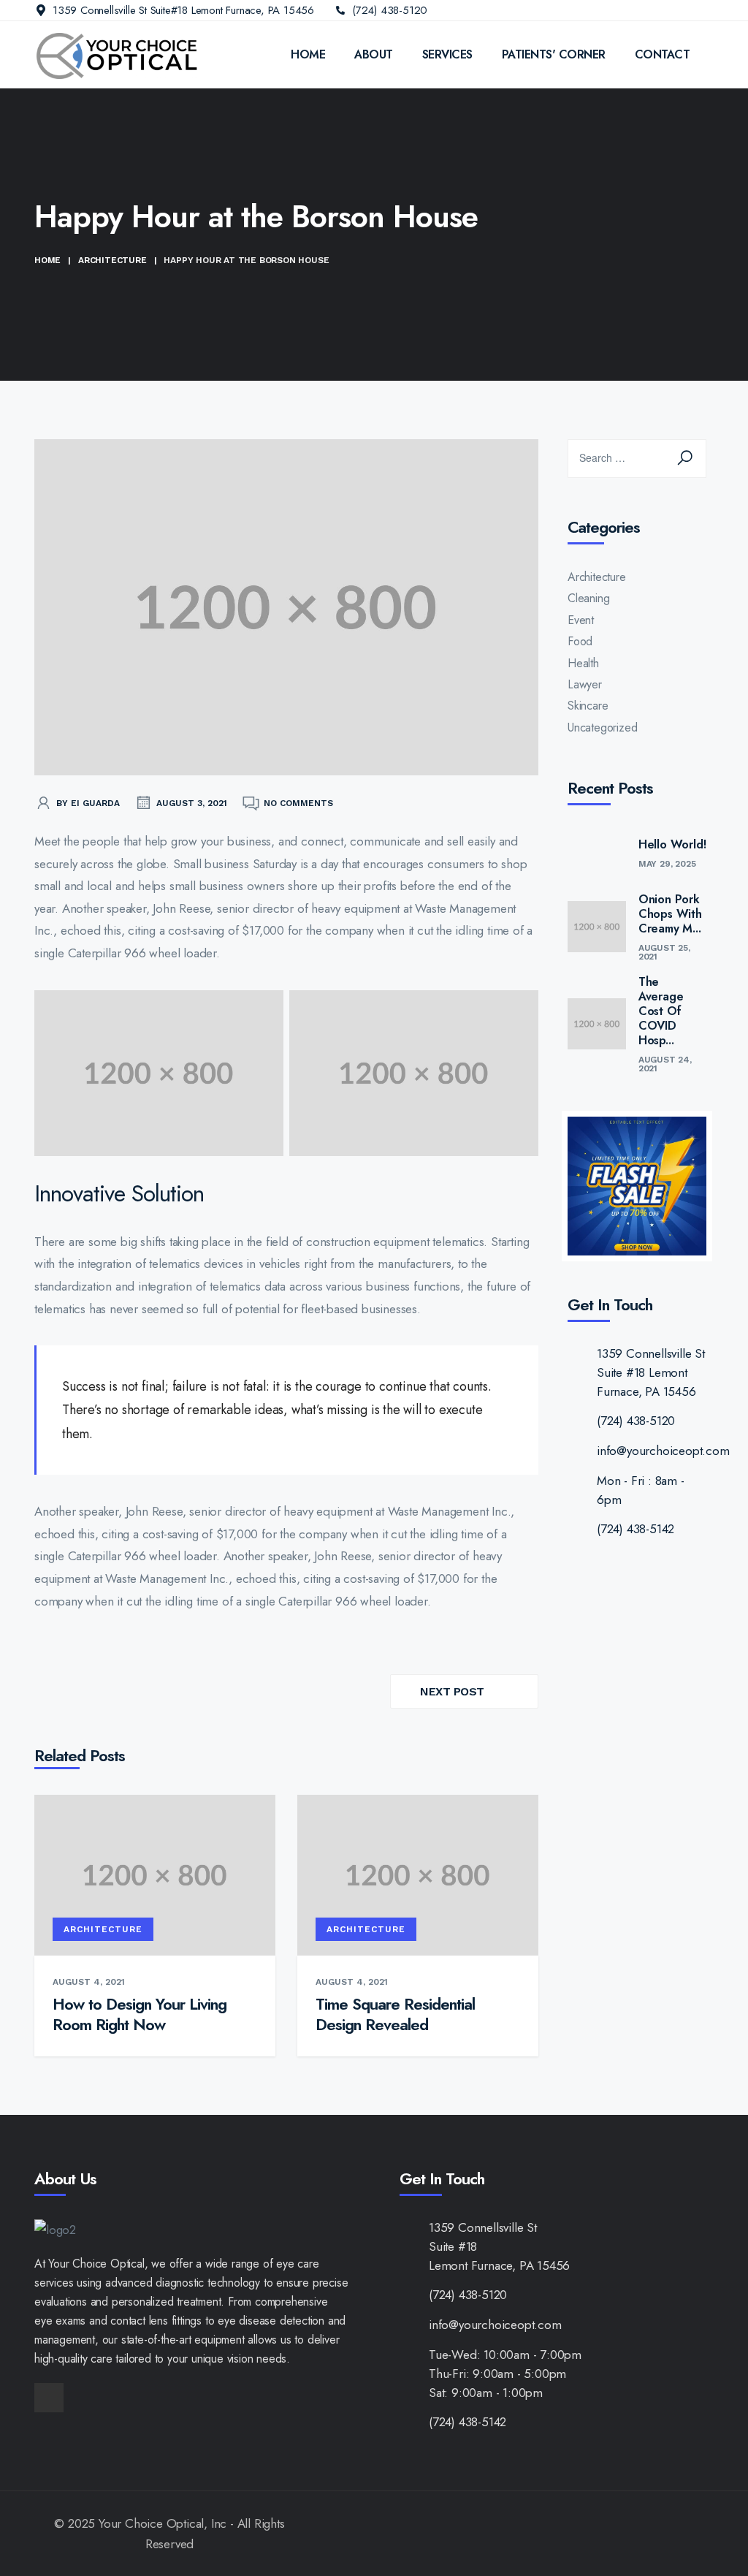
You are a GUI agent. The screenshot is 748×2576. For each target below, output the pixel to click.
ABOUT (374, 54)
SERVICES (447, 54)
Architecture (112, 260)
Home (47, 260)
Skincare (588, 706)
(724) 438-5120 (390, 10)
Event (581, 620)
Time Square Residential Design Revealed (395, 2014)
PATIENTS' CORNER (554, 54)
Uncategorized (602, 727)
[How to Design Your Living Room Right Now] (155, 1874)
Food (580, 641)
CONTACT (663, 54)
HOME (308, 54)
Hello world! (672, 845)
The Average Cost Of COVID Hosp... (661, 1011)
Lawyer (585, 684)
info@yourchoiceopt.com (663, 1451)
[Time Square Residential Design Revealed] (418, 1874)
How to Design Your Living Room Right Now (140, 2014)
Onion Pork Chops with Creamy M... (670, 914)
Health (583, 663)
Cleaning (588, 598)
